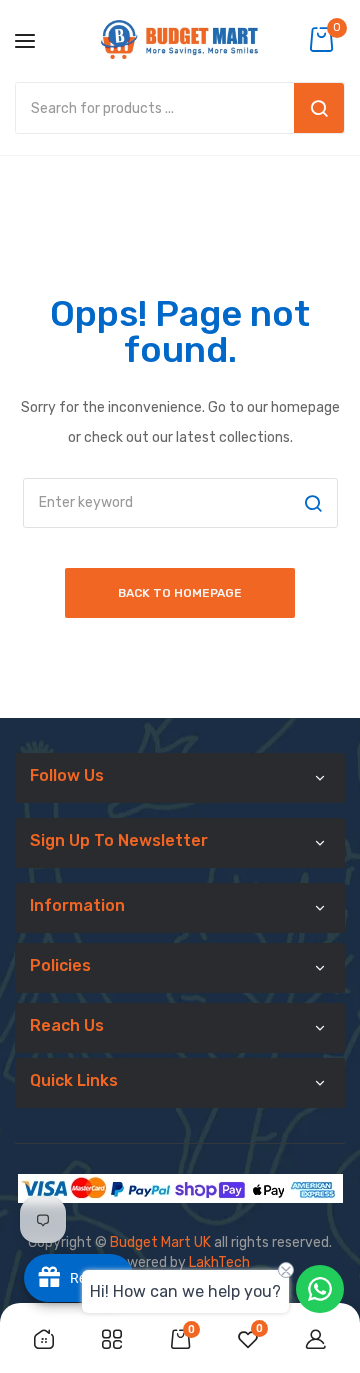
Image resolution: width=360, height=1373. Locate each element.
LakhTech (219, 1262)
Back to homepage (180, 593)
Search (319, 108)
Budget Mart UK (160, 1242)
